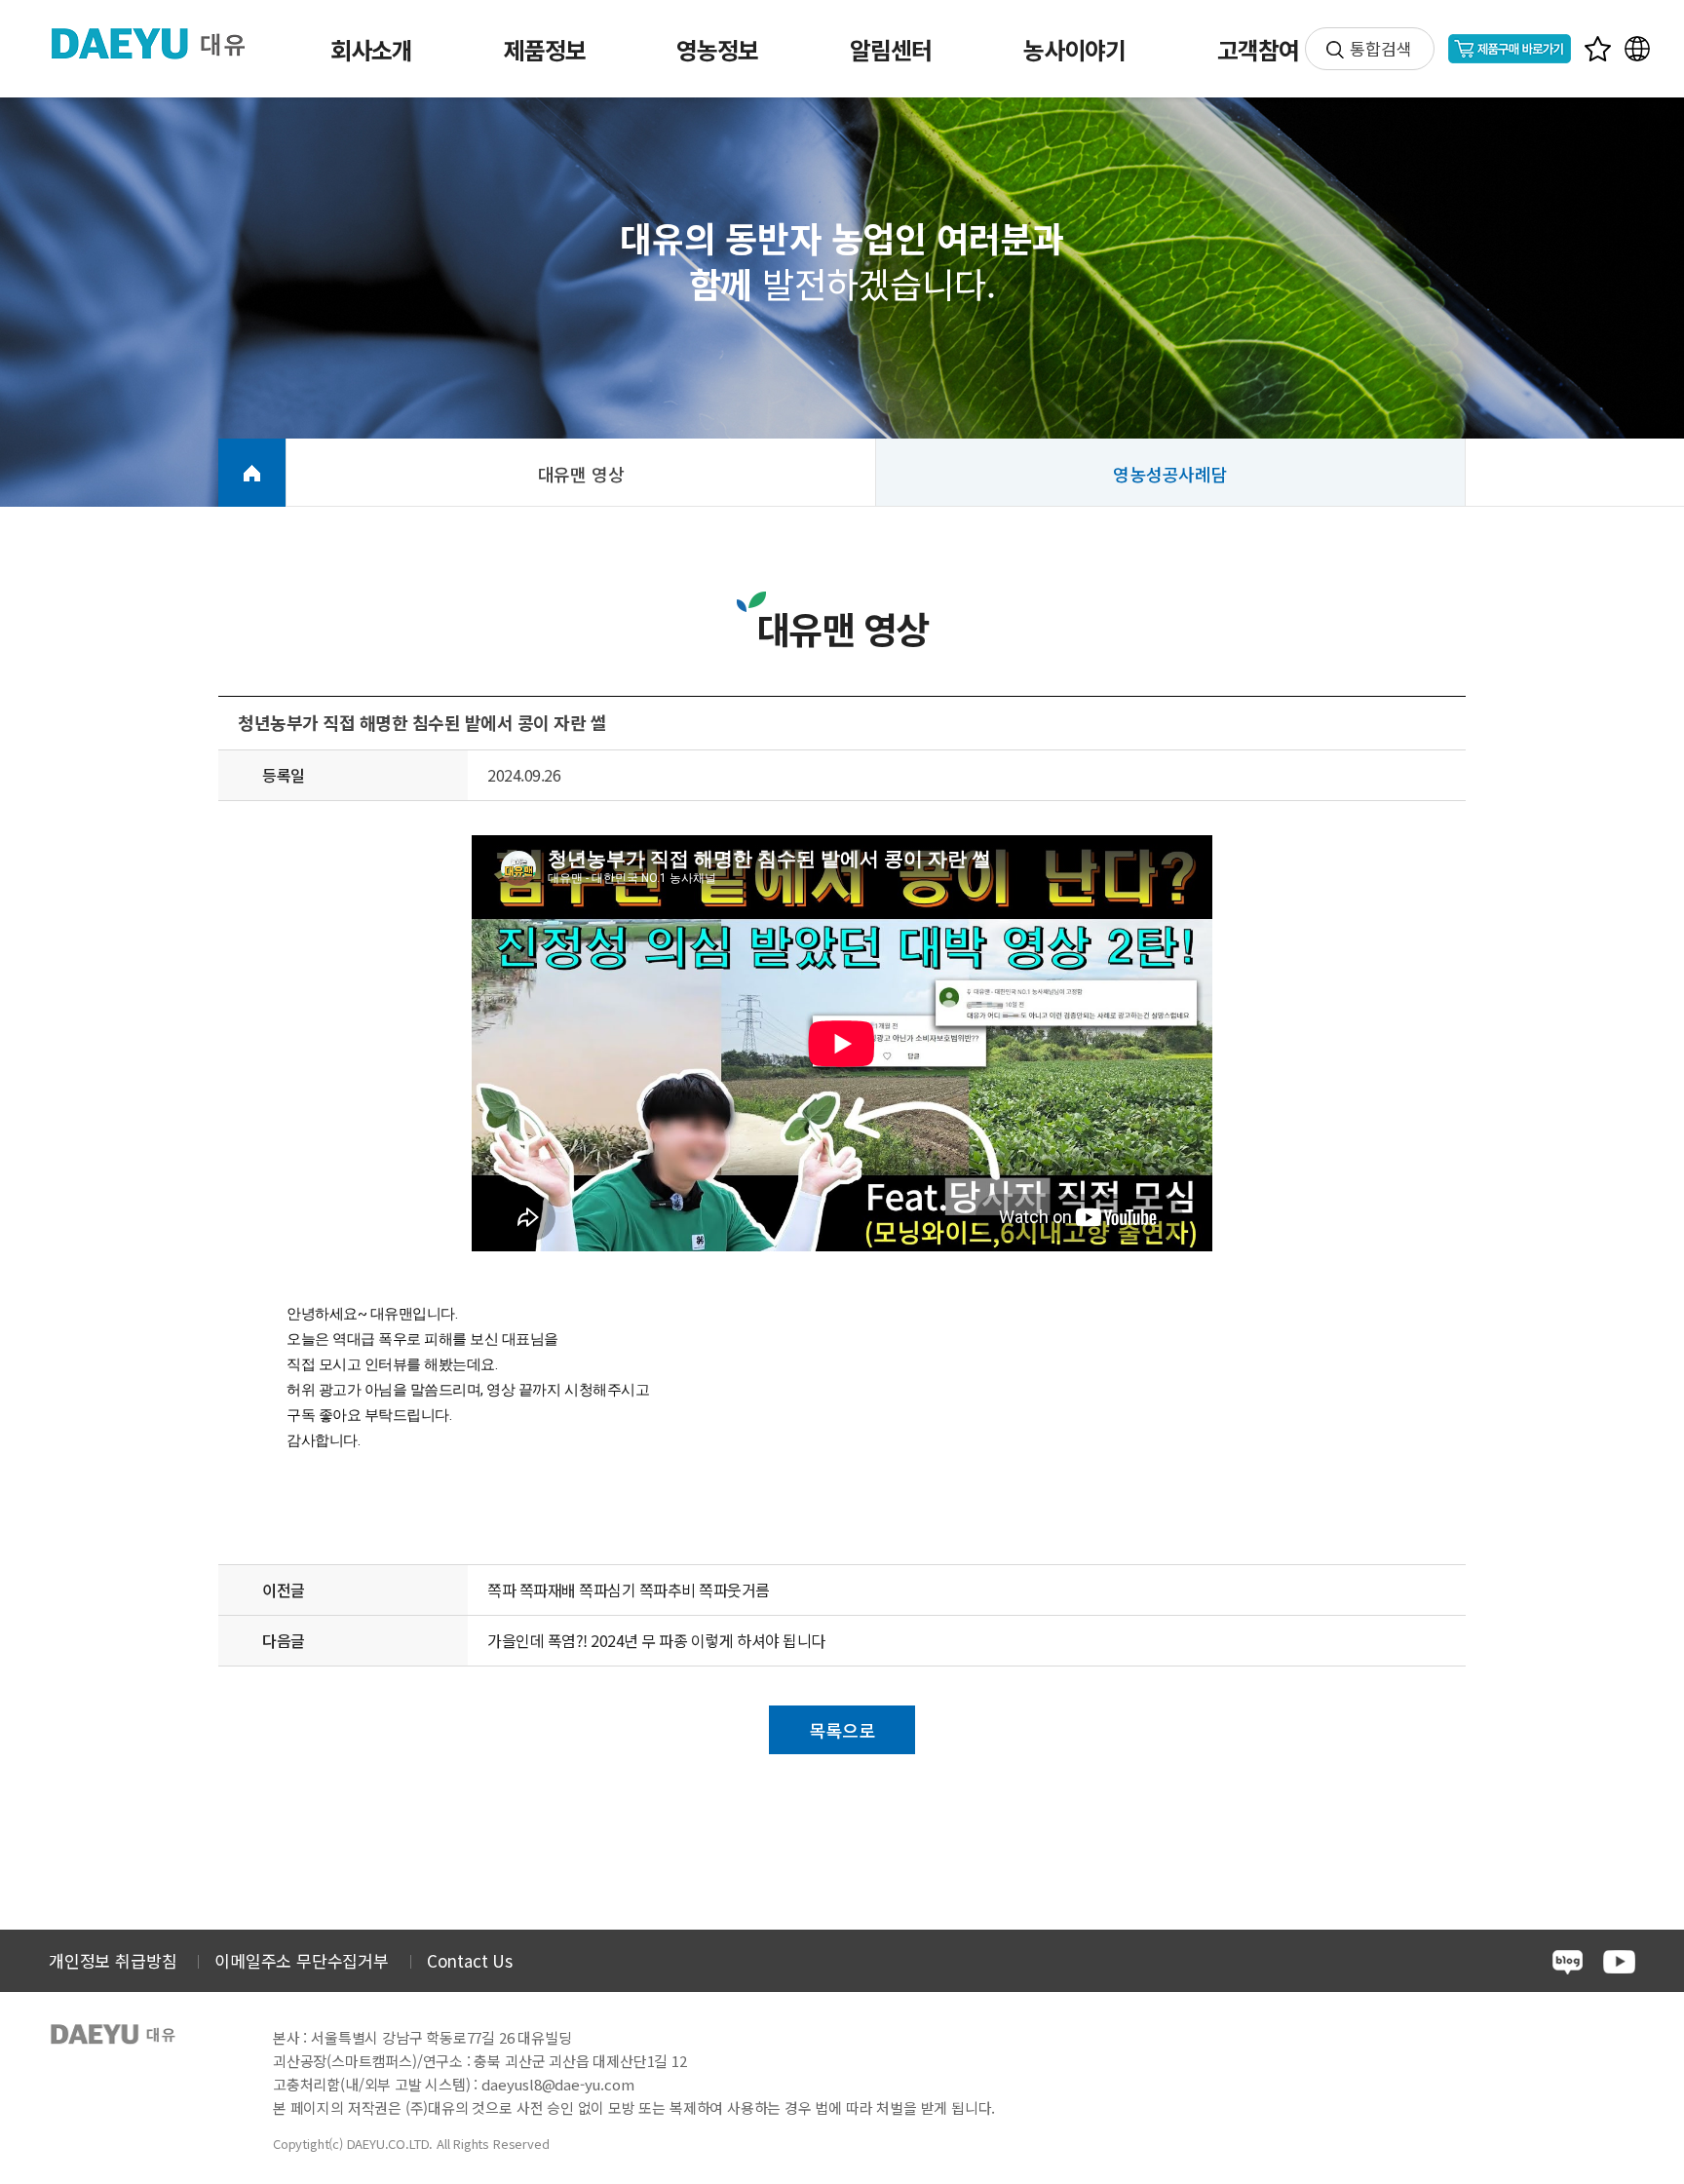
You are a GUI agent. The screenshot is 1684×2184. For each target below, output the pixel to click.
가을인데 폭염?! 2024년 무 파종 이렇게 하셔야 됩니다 (656, 1640)
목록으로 (842, 1730)
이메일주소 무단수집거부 (302, 1960)
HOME (252, 473)
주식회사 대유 (164, 43)
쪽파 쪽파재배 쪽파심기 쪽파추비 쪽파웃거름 (629, 1590)
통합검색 (1380, 48)
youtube (1619, 1962)
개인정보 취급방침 (113, 1960)
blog (1568, 1962)
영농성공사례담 (1170, 474)
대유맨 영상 (581, 474)
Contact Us (470, 1960)
